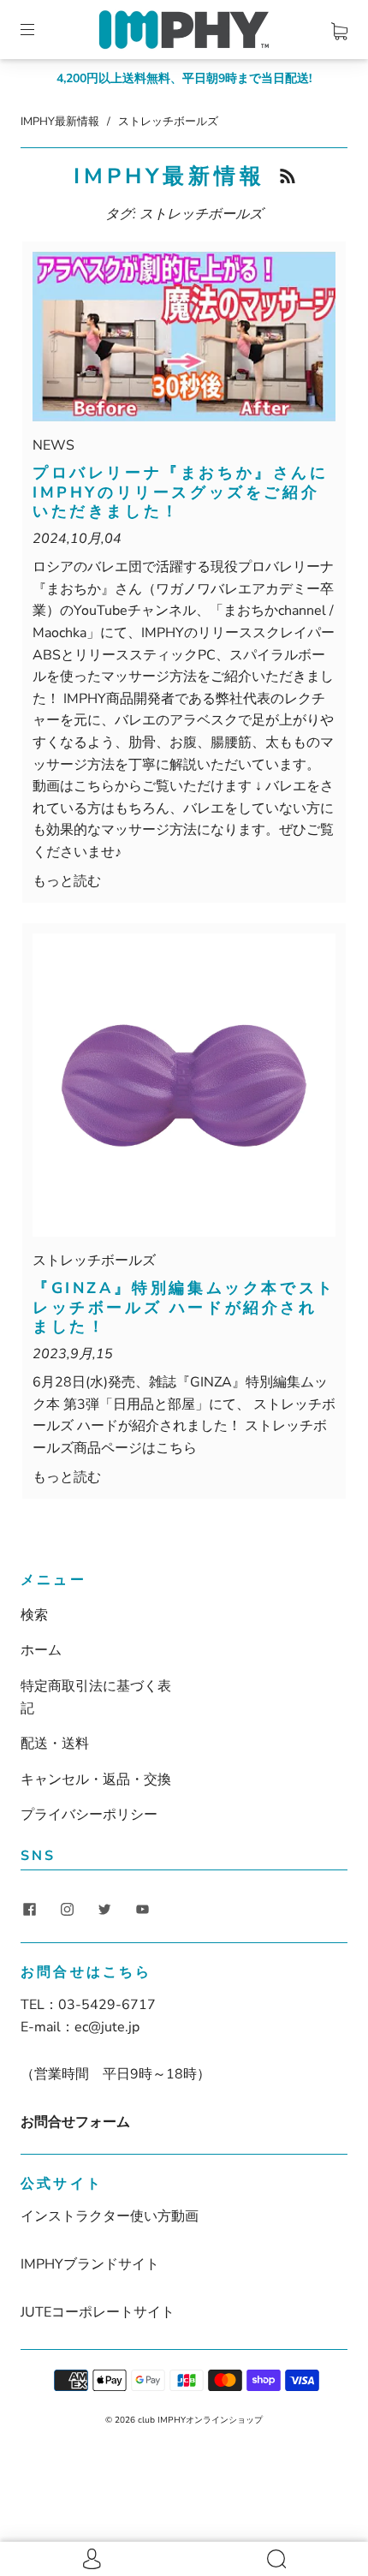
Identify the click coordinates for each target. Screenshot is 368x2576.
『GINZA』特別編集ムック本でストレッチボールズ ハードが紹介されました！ (184, 1307)
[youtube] (142, 1910)
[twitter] (104, 1910)
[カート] (339, 28)
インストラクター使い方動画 (110, 2216)
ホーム (41, 1650)
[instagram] (67, 1910)
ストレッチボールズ (94, 1261)
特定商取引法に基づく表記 (96, 1697)
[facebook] (29, 1910)
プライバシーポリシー (89, 1815)
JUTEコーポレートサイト (98, 2312)
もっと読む (67, 881)
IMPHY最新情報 (60, 122)
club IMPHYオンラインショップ (200, 2420)
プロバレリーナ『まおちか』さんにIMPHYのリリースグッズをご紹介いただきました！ (181, 492)
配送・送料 (55, 1744)
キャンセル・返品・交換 (96, 1780)
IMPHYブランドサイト (90, 2264)
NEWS (53, 445)
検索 (34, 1615)
